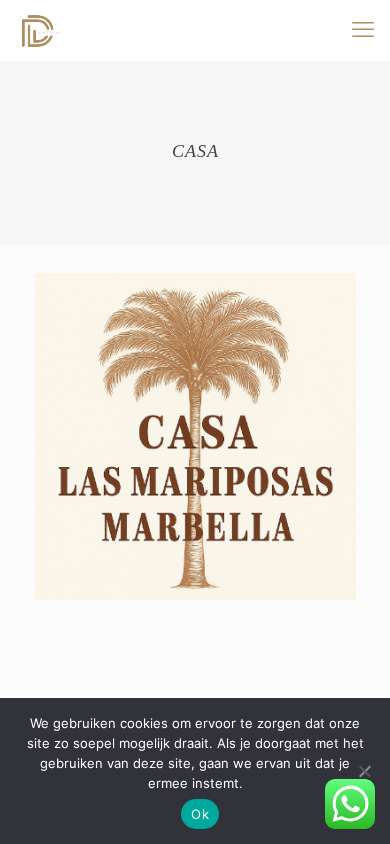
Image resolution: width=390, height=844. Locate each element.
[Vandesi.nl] (40, 30)
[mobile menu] (363, 30)
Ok (200, 814)
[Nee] (365, 771)
